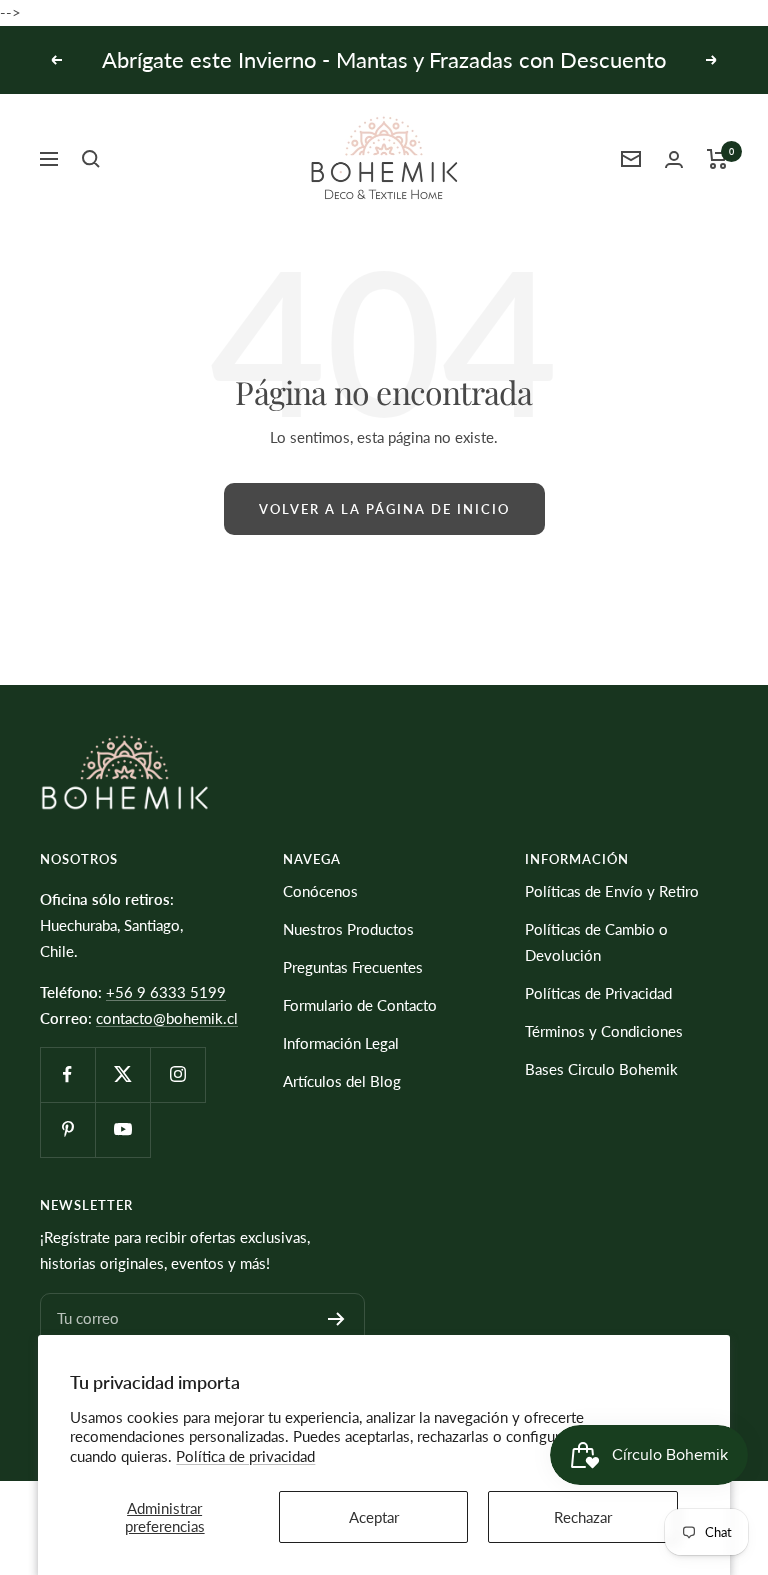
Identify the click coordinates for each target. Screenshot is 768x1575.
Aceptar (374, 1517)
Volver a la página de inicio (384, 509)
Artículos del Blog (342, 1081)
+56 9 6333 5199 (166, 992)
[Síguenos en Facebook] (67, 1074)
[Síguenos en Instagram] (177, 1074)
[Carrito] (717, 159)
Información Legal (341, 1043)
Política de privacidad (245, 1456)
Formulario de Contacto (360, 1005)
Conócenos (320, 891)
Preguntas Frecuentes (353, 967)
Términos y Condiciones (604, 1031)
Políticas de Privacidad (598, 993)
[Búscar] (91, 159)
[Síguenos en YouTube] (122, 1129)
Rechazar (583, 1517)
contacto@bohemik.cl (167, 1018)
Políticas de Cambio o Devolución (596, 942)
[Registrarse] (336, 1319)
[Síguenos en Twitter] (122, 1074)
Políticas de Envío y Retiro (612, 891)
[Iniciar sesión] (674, 159)
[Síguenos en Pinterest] (67, 1129)
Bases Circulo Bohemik (601, 1069)
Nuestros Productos (348, 929)
